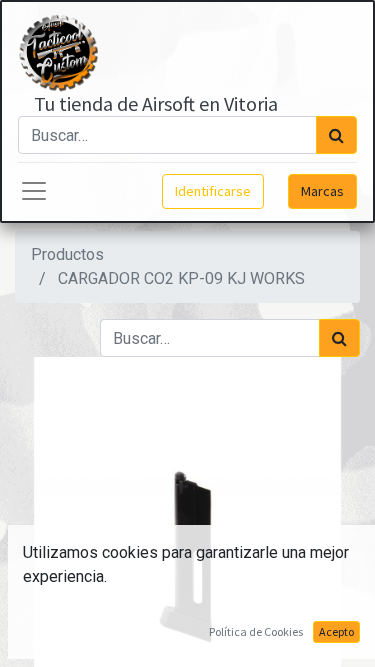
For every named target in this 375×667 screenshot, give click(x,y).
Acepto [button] (336, 631)
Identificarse (213, 191)
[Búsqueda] (336, 135)
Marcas (322, 191)
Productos (67, 254)
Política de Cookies (256, 631)
